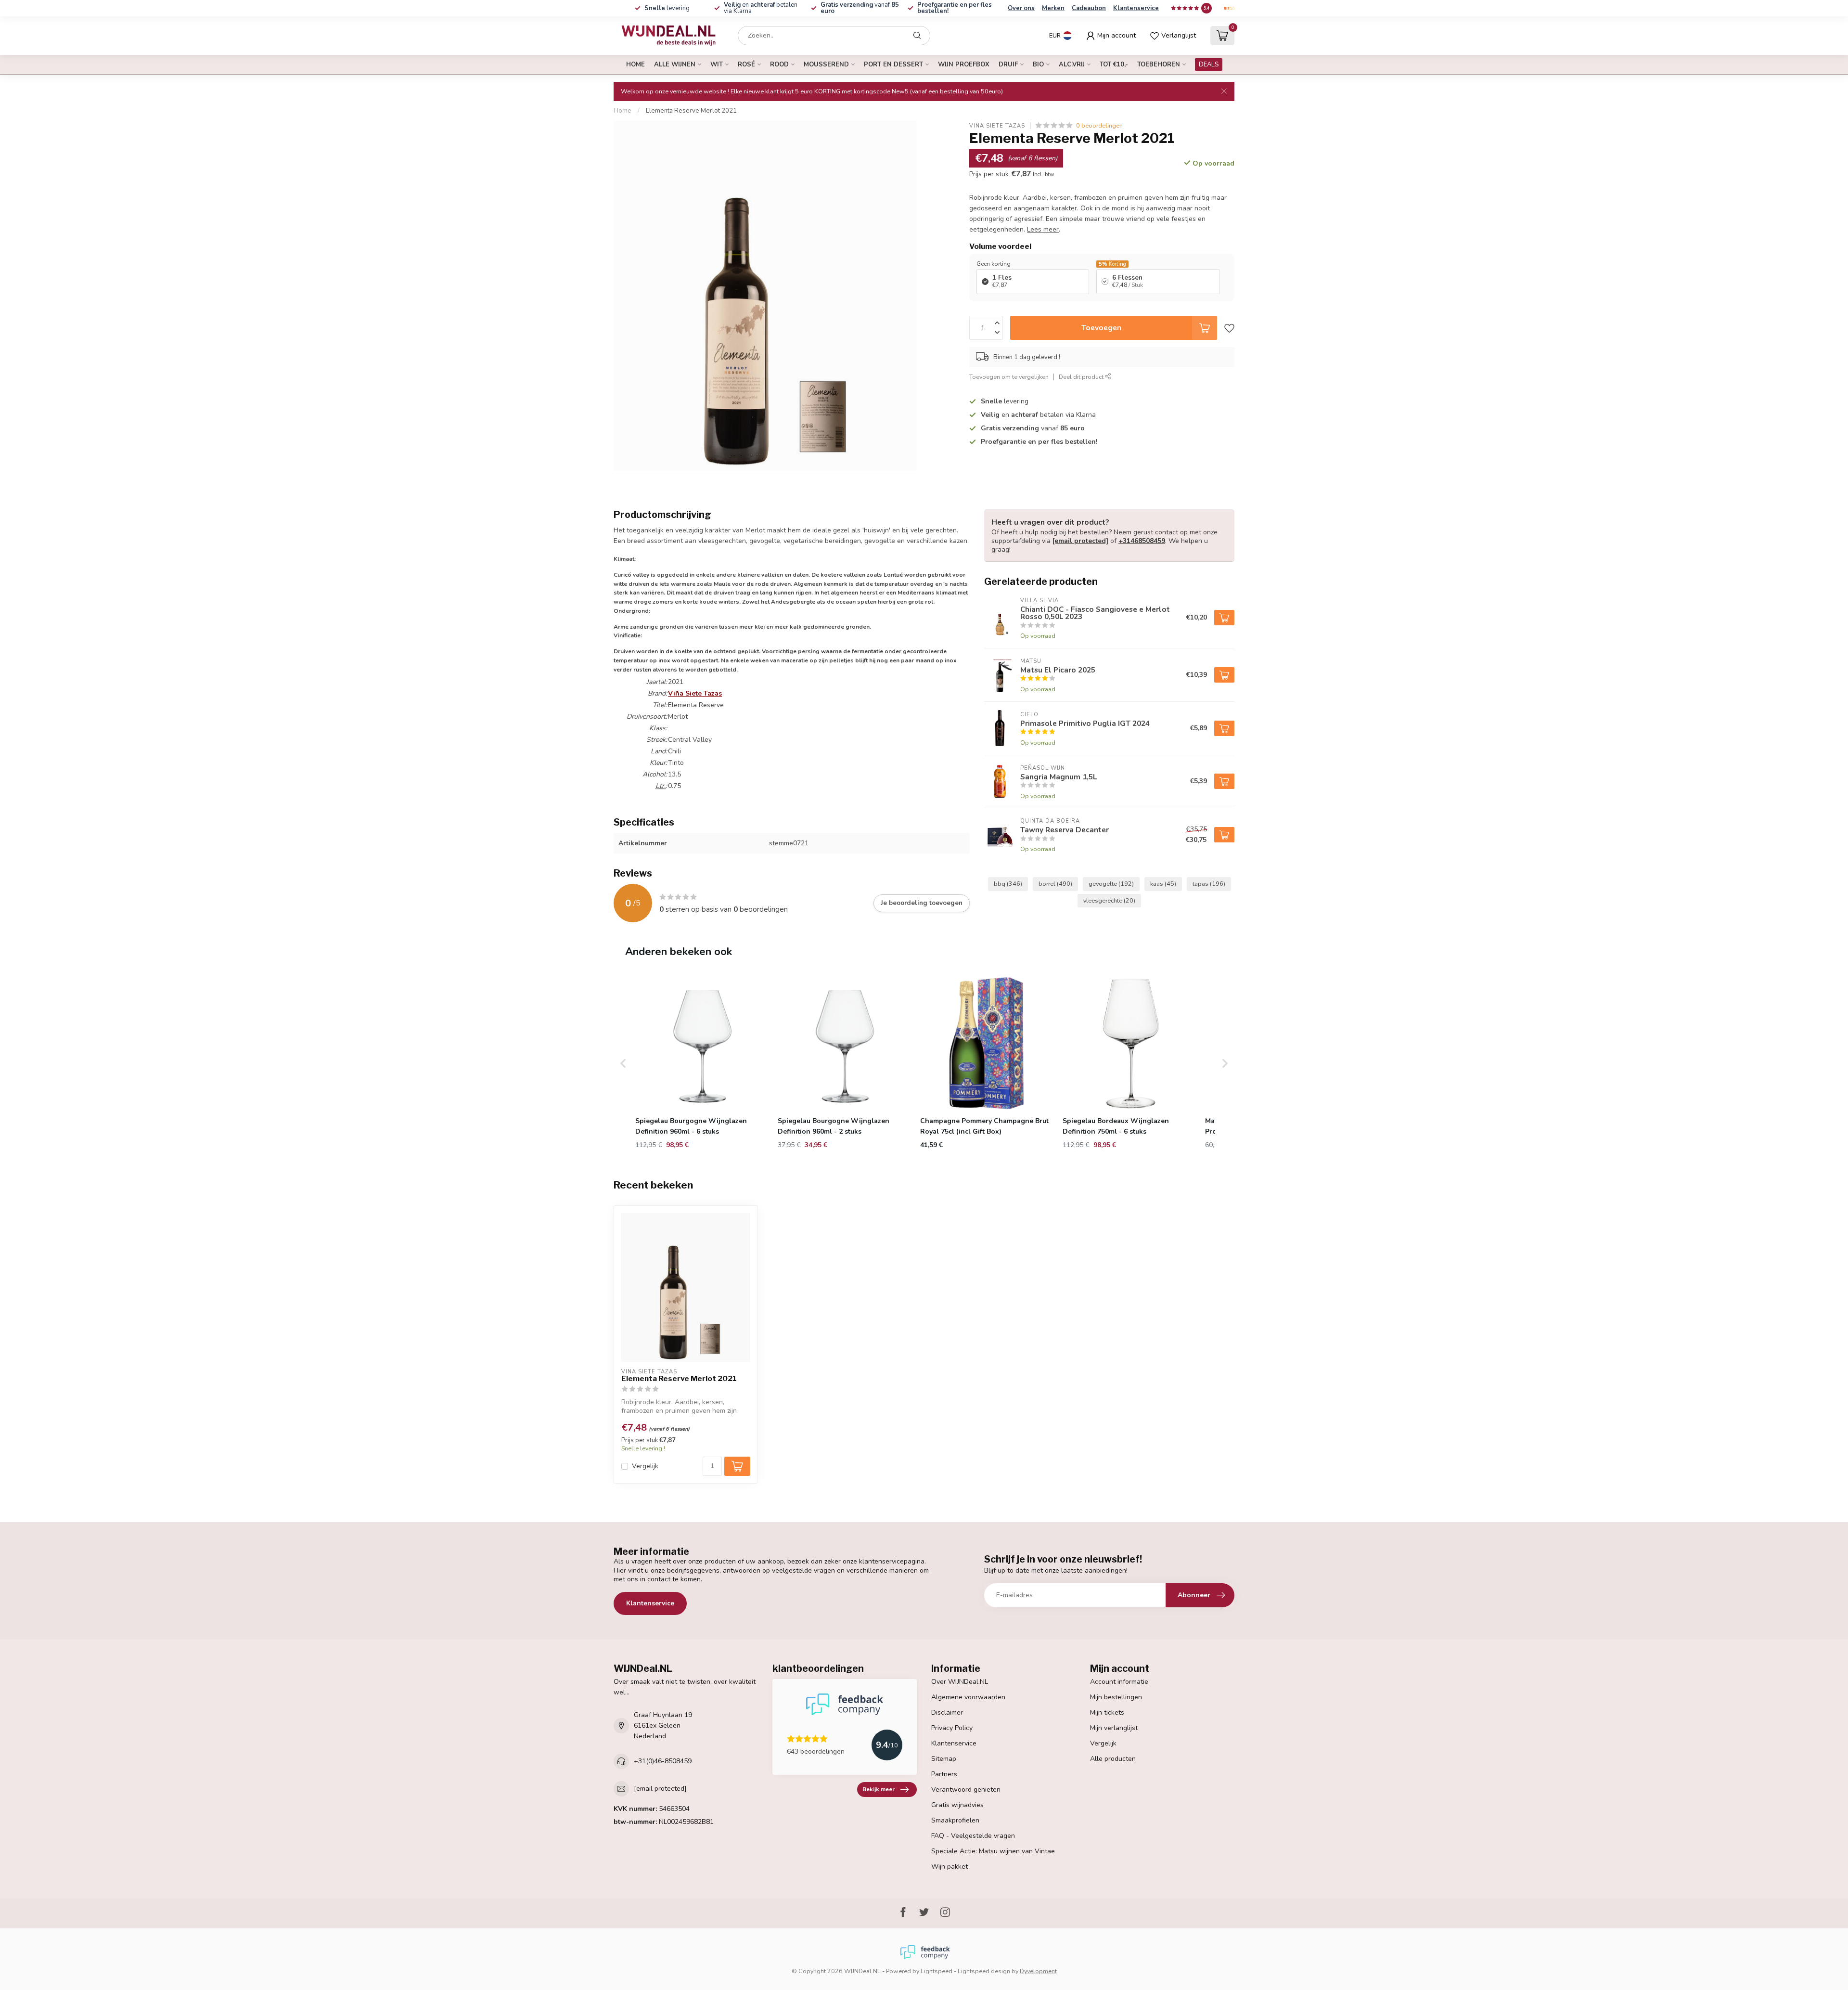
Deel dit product (1082, 376)
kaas (1163, 884)
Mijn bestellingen (1116, 1697)
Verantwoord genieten (966, 1790)
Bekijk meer (879, 1789)
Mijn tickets (1107, 1712)
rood (779, 65)
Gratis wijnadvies (957, 1805)
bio (1038, 65)
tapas (1209, 884)
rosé (746, 65)
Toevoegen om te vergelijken (1009, 376)
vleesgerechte (1109, 900)
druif (1008, 65)
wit (717, 65)
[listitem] (702, 1063)
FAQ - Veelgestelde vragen (973, 1836)
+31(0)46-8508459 (663, 1761)
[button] (623, 1063)
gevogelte (1111, 884)
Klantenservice (1136, 8)
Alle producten (1113, 1759)
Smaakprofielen (955, 1820)
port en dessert (893, 65)
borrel (1055, 884)
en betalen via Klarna (761, 8)
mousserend (826, 65)
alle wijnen (675, 65)
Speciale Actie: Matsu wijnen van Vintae (993, 1851)
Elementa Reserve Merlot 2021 (691, 111)
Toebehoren (1159, 65)
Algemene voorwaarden (968, 1697)
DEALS (1209, 65)
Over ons (1021, 8)
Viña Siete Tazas (997, 125)
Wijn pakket (950, 1867)
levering (667, 8)
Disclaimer (947, 1712)
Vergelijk (645, 1466)
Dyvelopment (1038, 1971)
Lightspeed (937, 1971)
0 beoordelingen (1099, 125)
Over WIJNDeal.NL (960, 1682)
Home (635, 65)
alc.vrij (1072, 65)
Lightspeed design (984, 1971)
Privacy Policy (952, 1728)
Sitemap (944, 1759)
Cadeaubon (1089, 8)
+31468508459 (1142, 541)
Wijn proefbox (964, 65)
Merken (1053, 8)
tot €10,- (1114, 65)
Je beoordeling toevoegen (922, 903)
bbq (1008, 884)
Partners (944, 1774)
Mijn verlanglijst (1114, 1728)
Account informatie (1119, 1682)
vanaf (860, 8)
